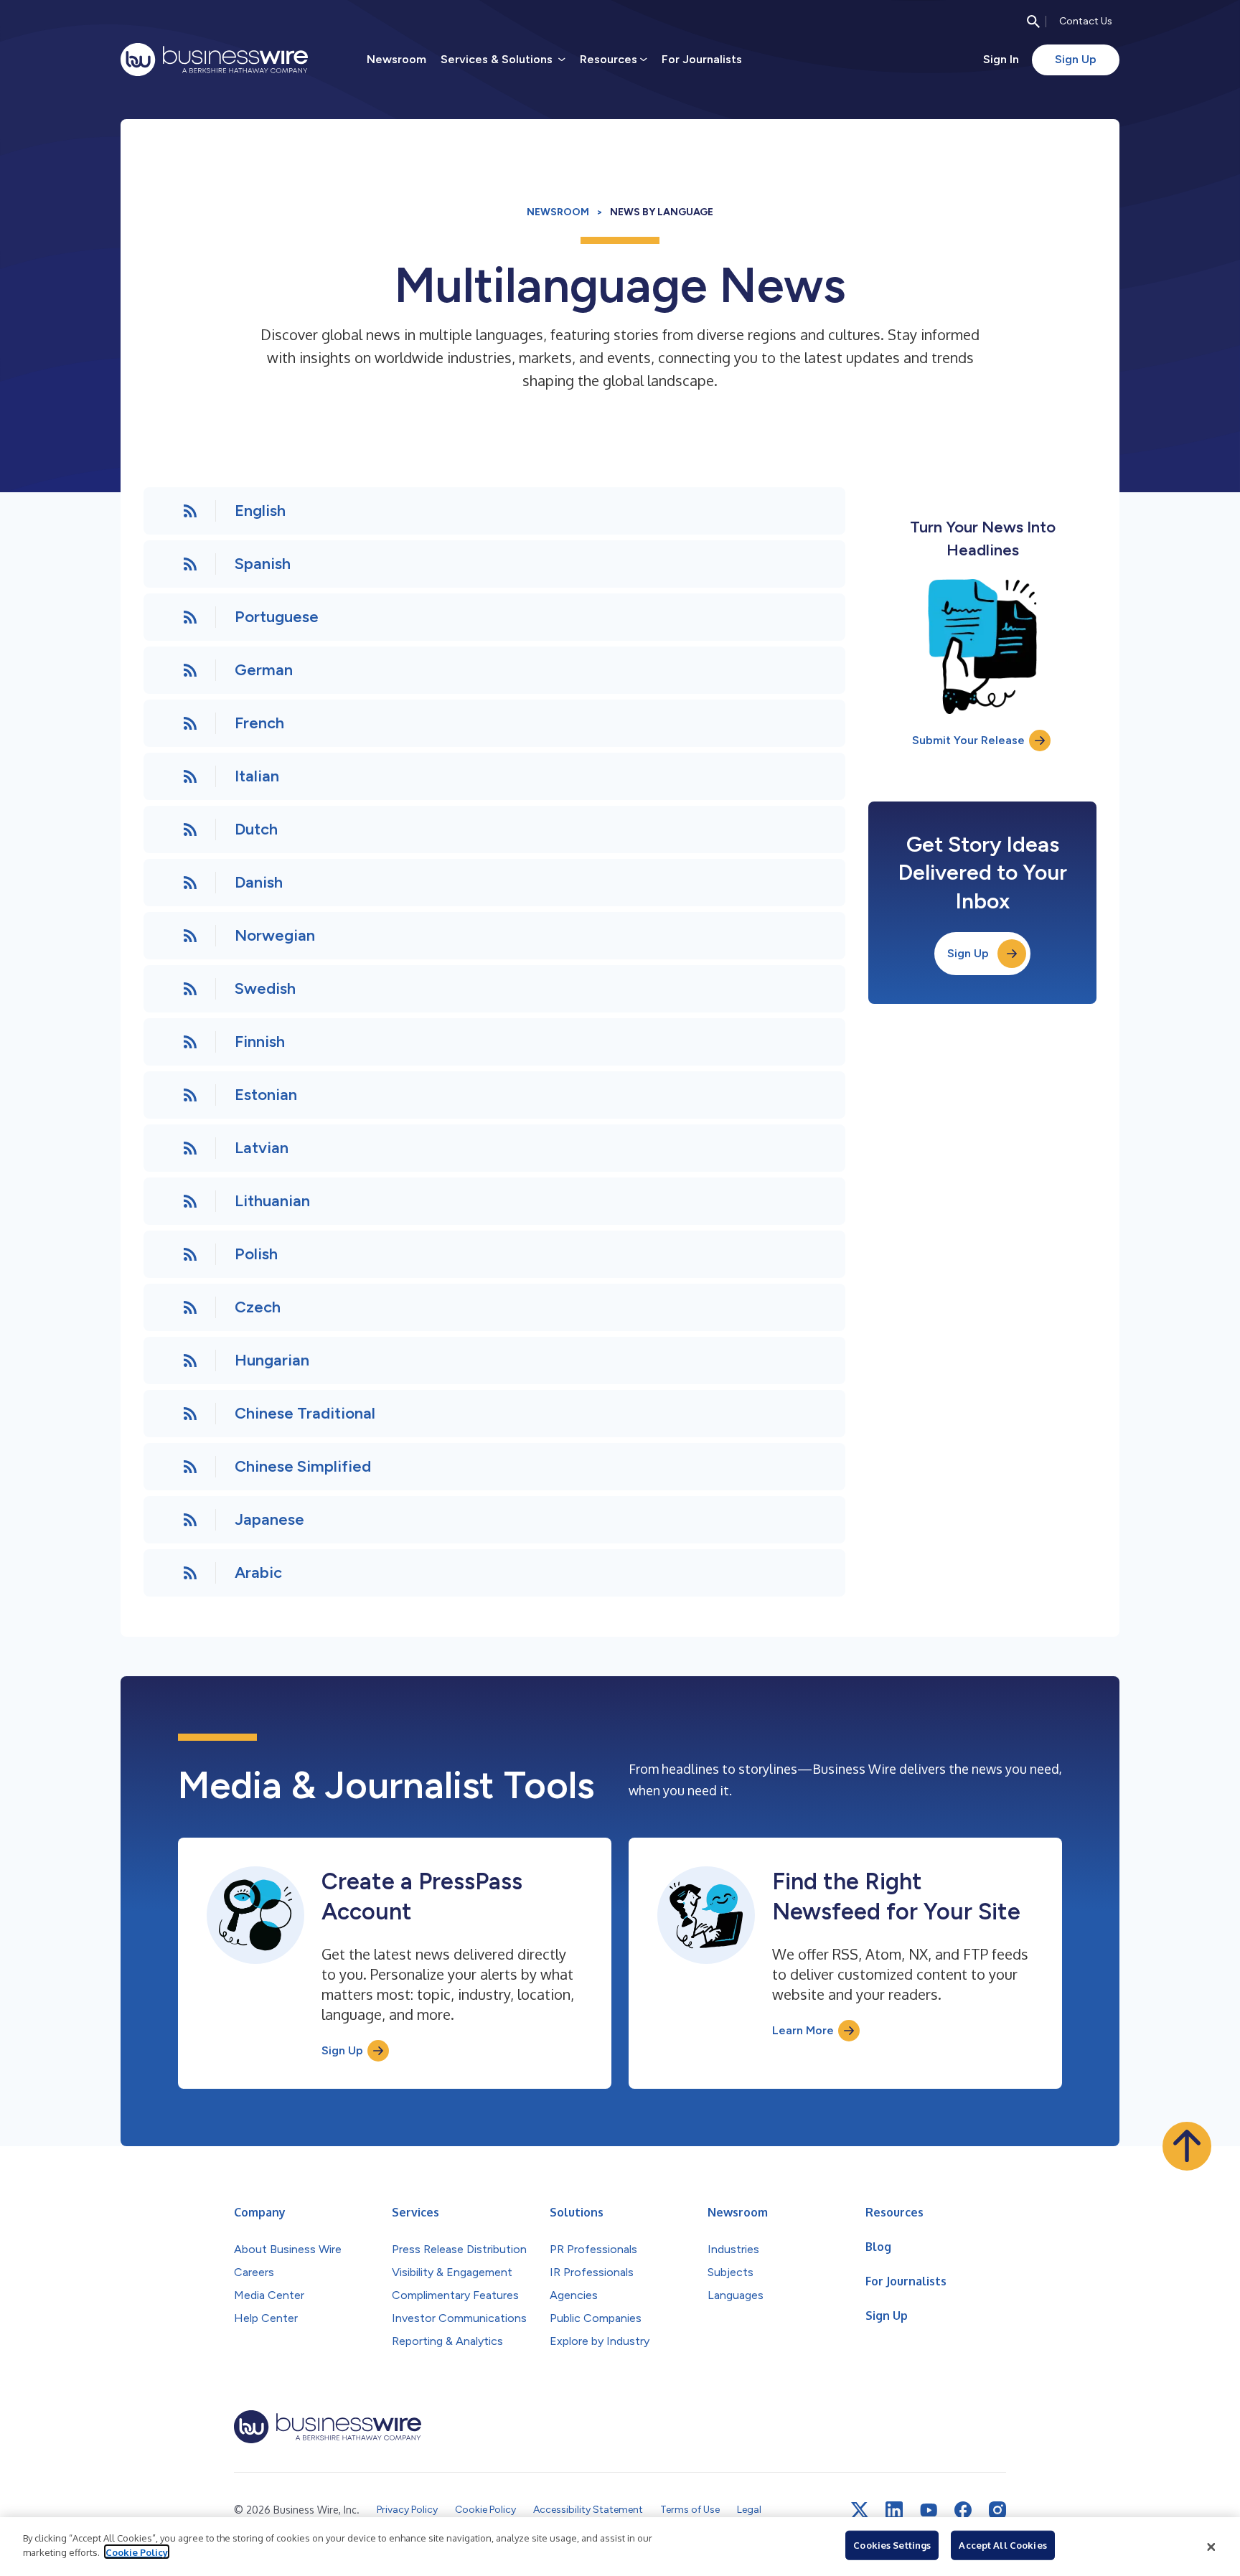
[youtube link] (929, 2510)
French (259, 723)
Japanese (269, 1519)
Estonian (266, 1095)
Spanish (263, 564)
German (264, 670)
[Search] (1033, 22)
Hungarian (272, 1360)
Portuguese (277, 617)
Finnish (260, 1042)
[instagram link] (997, 2510)
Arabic (258, 1573)
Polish (256, 1254)
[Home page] (214, 60)
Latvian (262, 1148)
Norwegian (275, 935)
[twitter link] (860, 2510)
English (260, 511)
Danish (259, 882)
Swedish (265, 988)
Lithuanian (272, 1201)
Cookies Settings (892, 2545)
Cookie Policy (137, 2552)
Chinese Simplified (303, 1466)
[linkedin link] (894, 2510)
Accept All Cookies (1002, 2545)
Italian (257, 776)
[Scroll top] (1187, 2146)
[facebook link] (963, 2510)
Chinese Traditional (305, 1413)
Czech (258, 1307)
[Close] (1211, 2547)
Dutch (256, 829)
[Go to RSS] (190, 511)
